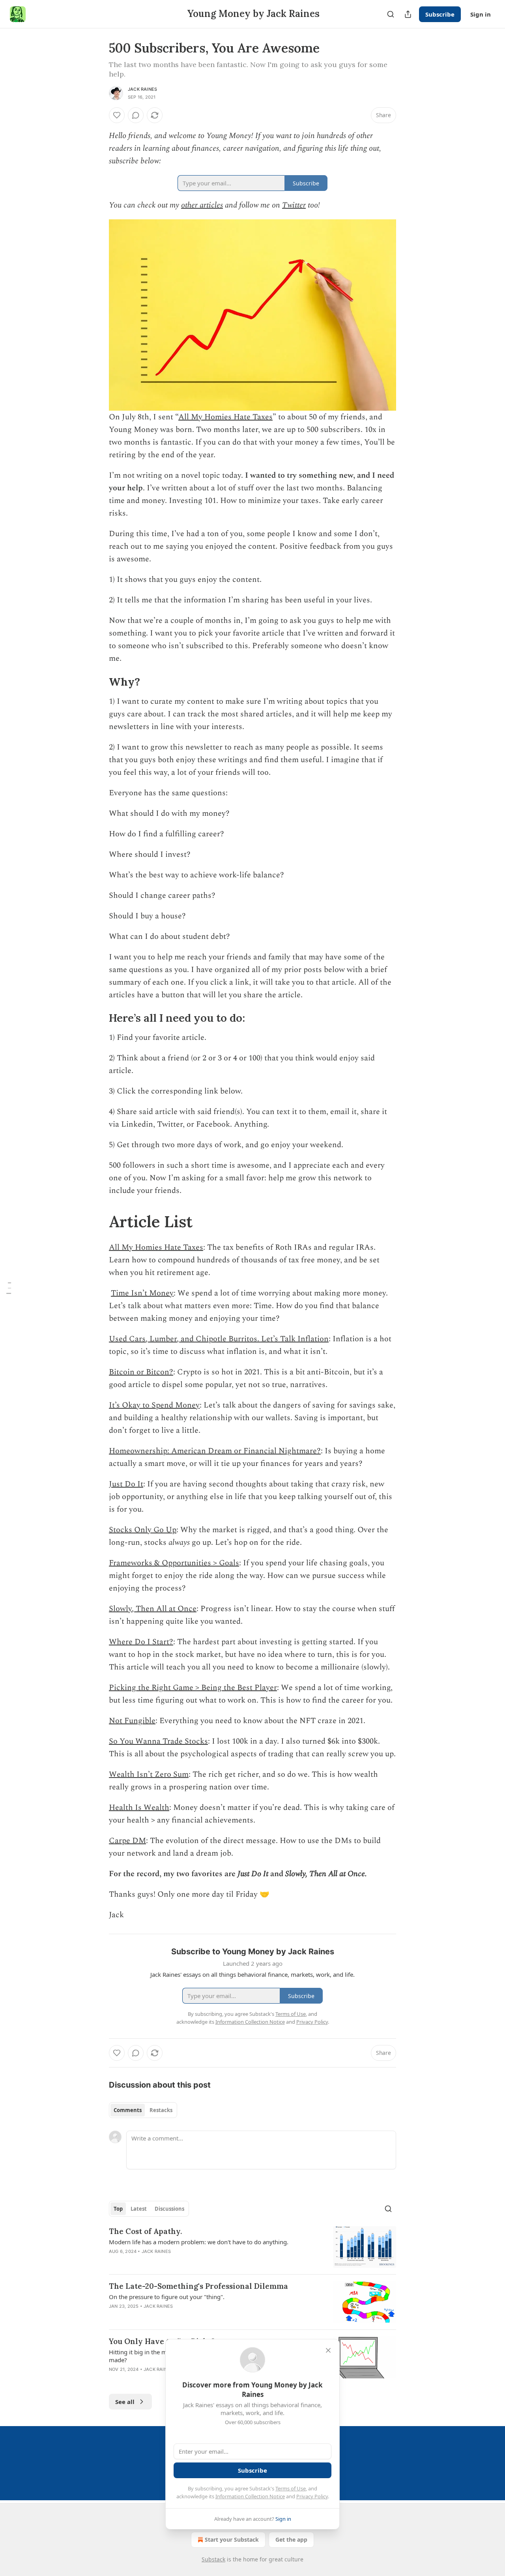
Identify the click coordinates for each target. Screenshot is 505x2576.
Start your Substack (232, 2540)
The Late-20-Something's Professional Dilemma (198, 2286)
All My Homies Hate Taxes (225, 417)
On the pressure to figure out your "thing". (167, 2297)
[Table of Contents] (9, 1288)
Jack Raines (142, 89)
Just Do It (126, 1484)
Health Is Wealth (139, 1808)
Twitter (294, 205)
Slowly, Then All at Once (153, 1609)
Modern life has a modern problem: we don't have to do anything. (199, 2242)
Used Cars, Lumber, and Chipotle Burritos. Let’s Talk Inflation (219, 1339)
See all (125, 2402)
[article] (252, 2247)
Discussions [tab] (169, 2209)
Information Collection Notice (250, 2496)
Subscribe (440, 14)
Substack (213, 2559)
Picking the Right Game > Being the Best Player (193, 1688)
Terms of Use (291, 2488)
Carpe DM (127, 1841)
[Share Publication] (408, 14)
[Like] (117, 115)
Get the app (291, 2540)
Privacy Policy (312, 2496)
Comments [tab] (128, 2110)
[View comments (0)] (136, 115)
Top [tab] (118, 2209)
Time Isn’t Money (142, 1293)
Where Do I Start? (141, 1642)
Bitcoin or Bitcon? (141, 1372)
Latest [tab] (139, 2209)
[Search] (391, 14)
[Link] (98, 682)
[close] (328, 2350)
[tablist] (143, 2110)
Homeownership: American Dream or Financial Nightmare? (215, 1451)
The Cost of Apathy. (145, 2231)
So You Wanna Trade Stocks (158, 1741)
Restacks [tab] (161, 2110)
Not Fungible (132, 1721)
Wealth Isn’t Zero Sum (149, 1774)
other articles (202, 205)
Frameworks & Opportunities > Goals (174, 1563)
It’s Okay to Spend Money (154, 1405)
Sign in (481, 14)
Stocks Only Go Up (143, 1530)
